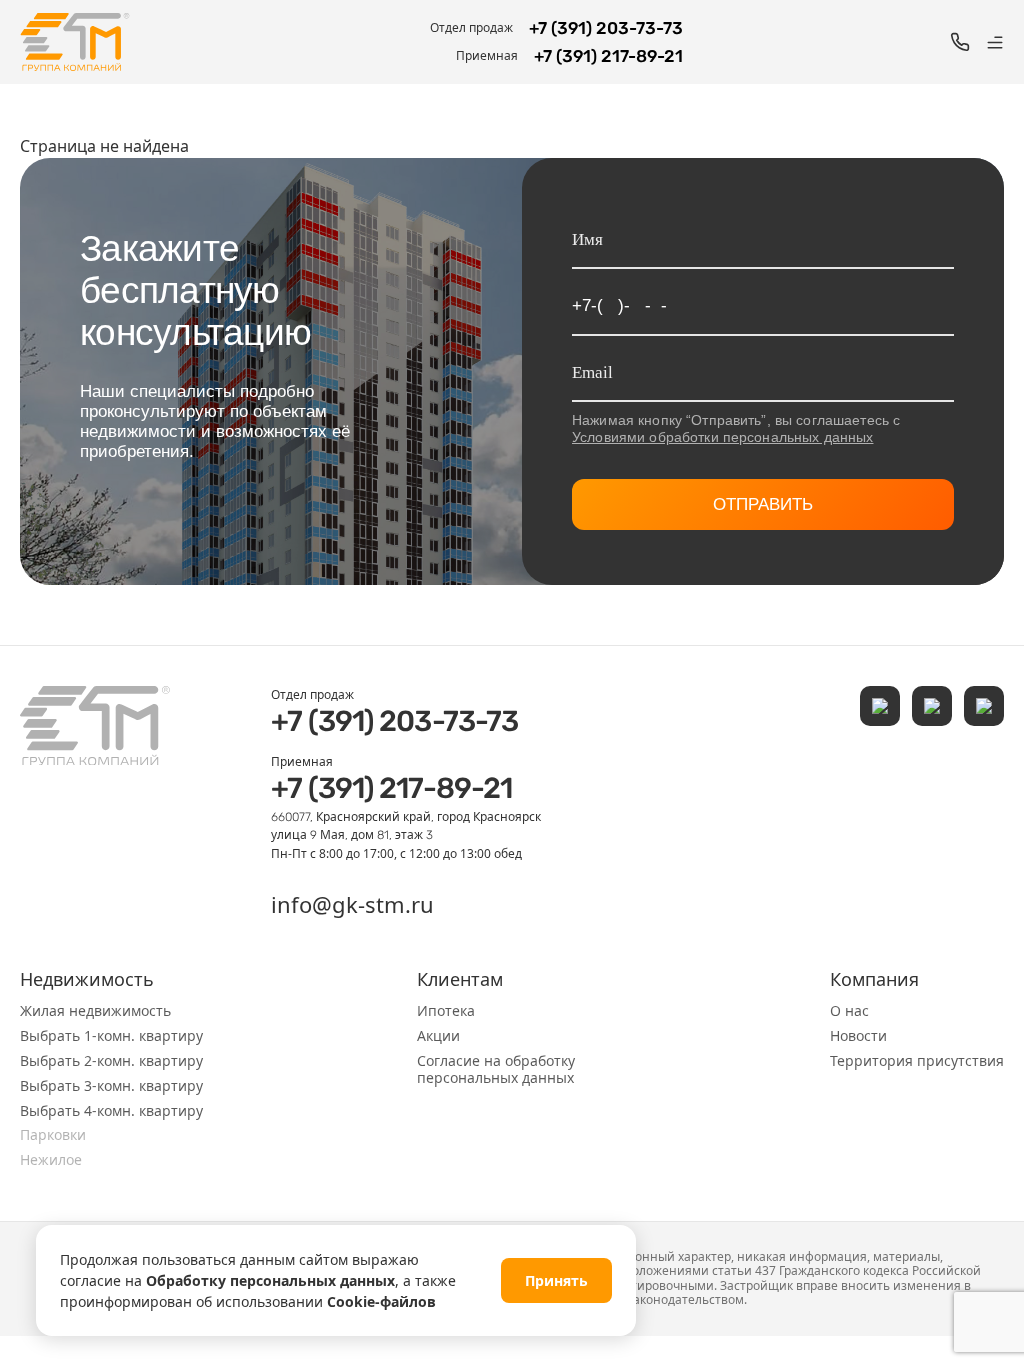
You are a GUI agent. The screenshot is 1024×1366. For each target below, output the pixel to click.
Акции (438, 1035)
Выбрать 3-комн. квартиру (111, 1085)
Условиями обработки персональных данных (722, 437)
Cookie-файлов (381, 1301)
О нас (849, 1010)
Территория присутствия (917, 1060)
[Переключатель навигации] (995, 42)
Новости (858, 1035)
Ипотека (446, 1010)
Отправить (763, 504)
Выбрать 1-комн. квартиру (111, 1035)
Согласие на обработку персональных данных (496, 1069)
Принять (556, 1280)
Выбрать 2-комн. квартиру (111, 1060)
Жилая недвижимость (95, 1010)
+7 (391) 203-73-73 (394, 721)
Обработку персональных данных (270, 1280)
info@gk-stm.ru (352, 904)
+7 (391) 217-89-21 (391, 788)
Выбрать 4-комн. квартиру (111, 1110)
